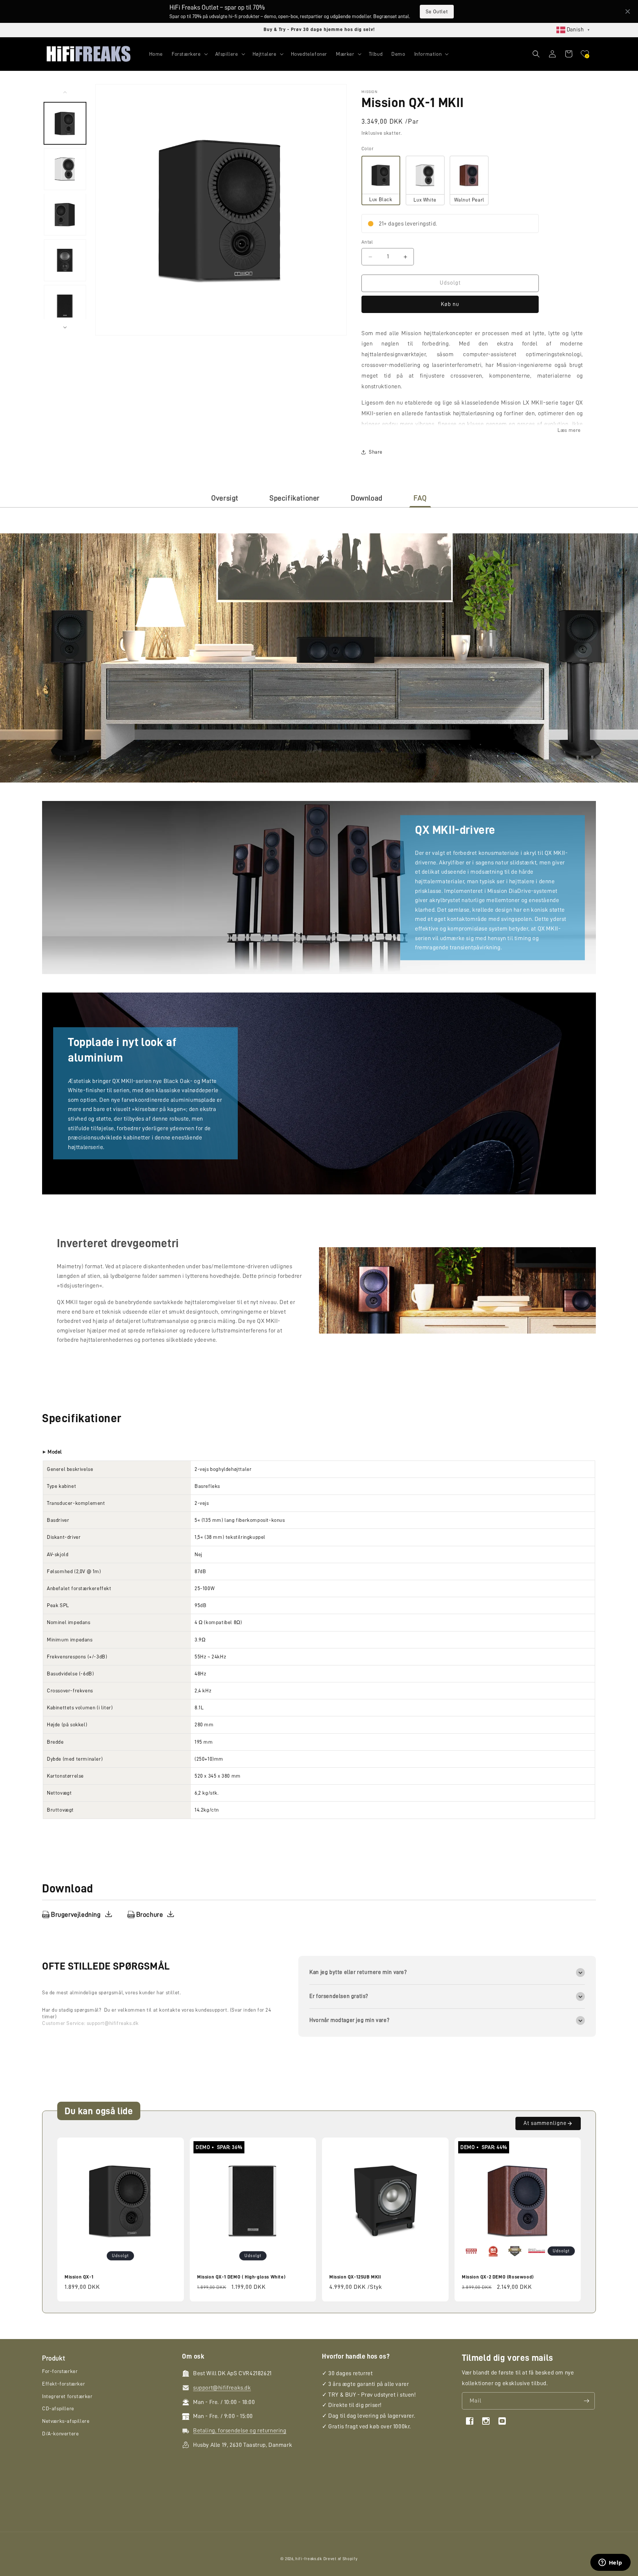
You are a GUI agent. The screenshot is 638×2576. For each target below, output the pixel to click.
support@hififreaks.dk (113, 2023)
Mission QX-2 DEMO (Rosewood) (498, 2277)
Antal (367, 242)
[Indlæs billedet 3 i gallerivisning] (65, 214)
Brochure (150, 1915)
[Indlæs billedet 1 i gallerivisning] (65, 123)
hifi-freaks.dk (309, 2559)
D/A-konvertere (60, 2434)
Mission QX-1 (79, 2277)
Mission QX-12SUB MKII (355, 2277)
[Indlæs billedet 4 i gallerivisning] (65, 260)
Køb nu (450, 304)
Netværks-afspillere (66, 2421)
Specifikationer (295, 498)
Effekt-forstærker (64, 2384)
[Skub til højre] (65, 327)
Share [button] (376, 452)
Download (367, 498)
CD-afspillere (58, 2408)
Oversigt (225, 498)
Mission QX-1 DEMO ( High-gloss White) (241, 2277)
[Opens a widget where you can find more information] (610, 2563)
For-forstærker (60, 2371)
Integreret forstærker (67, 2396)
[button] (189, 54)
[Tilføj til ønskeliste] (174, 2144)
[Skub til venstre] (65, 92)
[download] (109, 1914)
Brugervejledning (76, 1915)
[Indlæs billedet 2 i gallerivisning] (65, 169)
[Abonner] (586, 2401)
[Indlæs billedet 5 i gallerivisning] (65, 306)
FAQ (420, 498)
